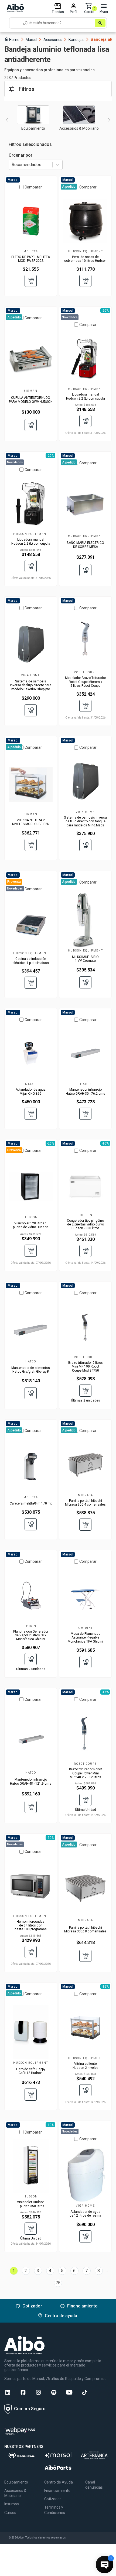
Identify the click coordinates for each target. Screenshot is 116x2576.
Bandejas (79, 40)
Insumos (12, 2504)
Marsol (34, 40)
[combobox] (12, 165)
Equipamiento (16, 2482)
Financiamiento (57, 2491)
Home (14, 39)
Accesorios (55, 40)
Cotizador (53, 2499)
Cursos (10, 2513)
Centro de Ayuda (59, 2482)
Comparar (33, 187)
